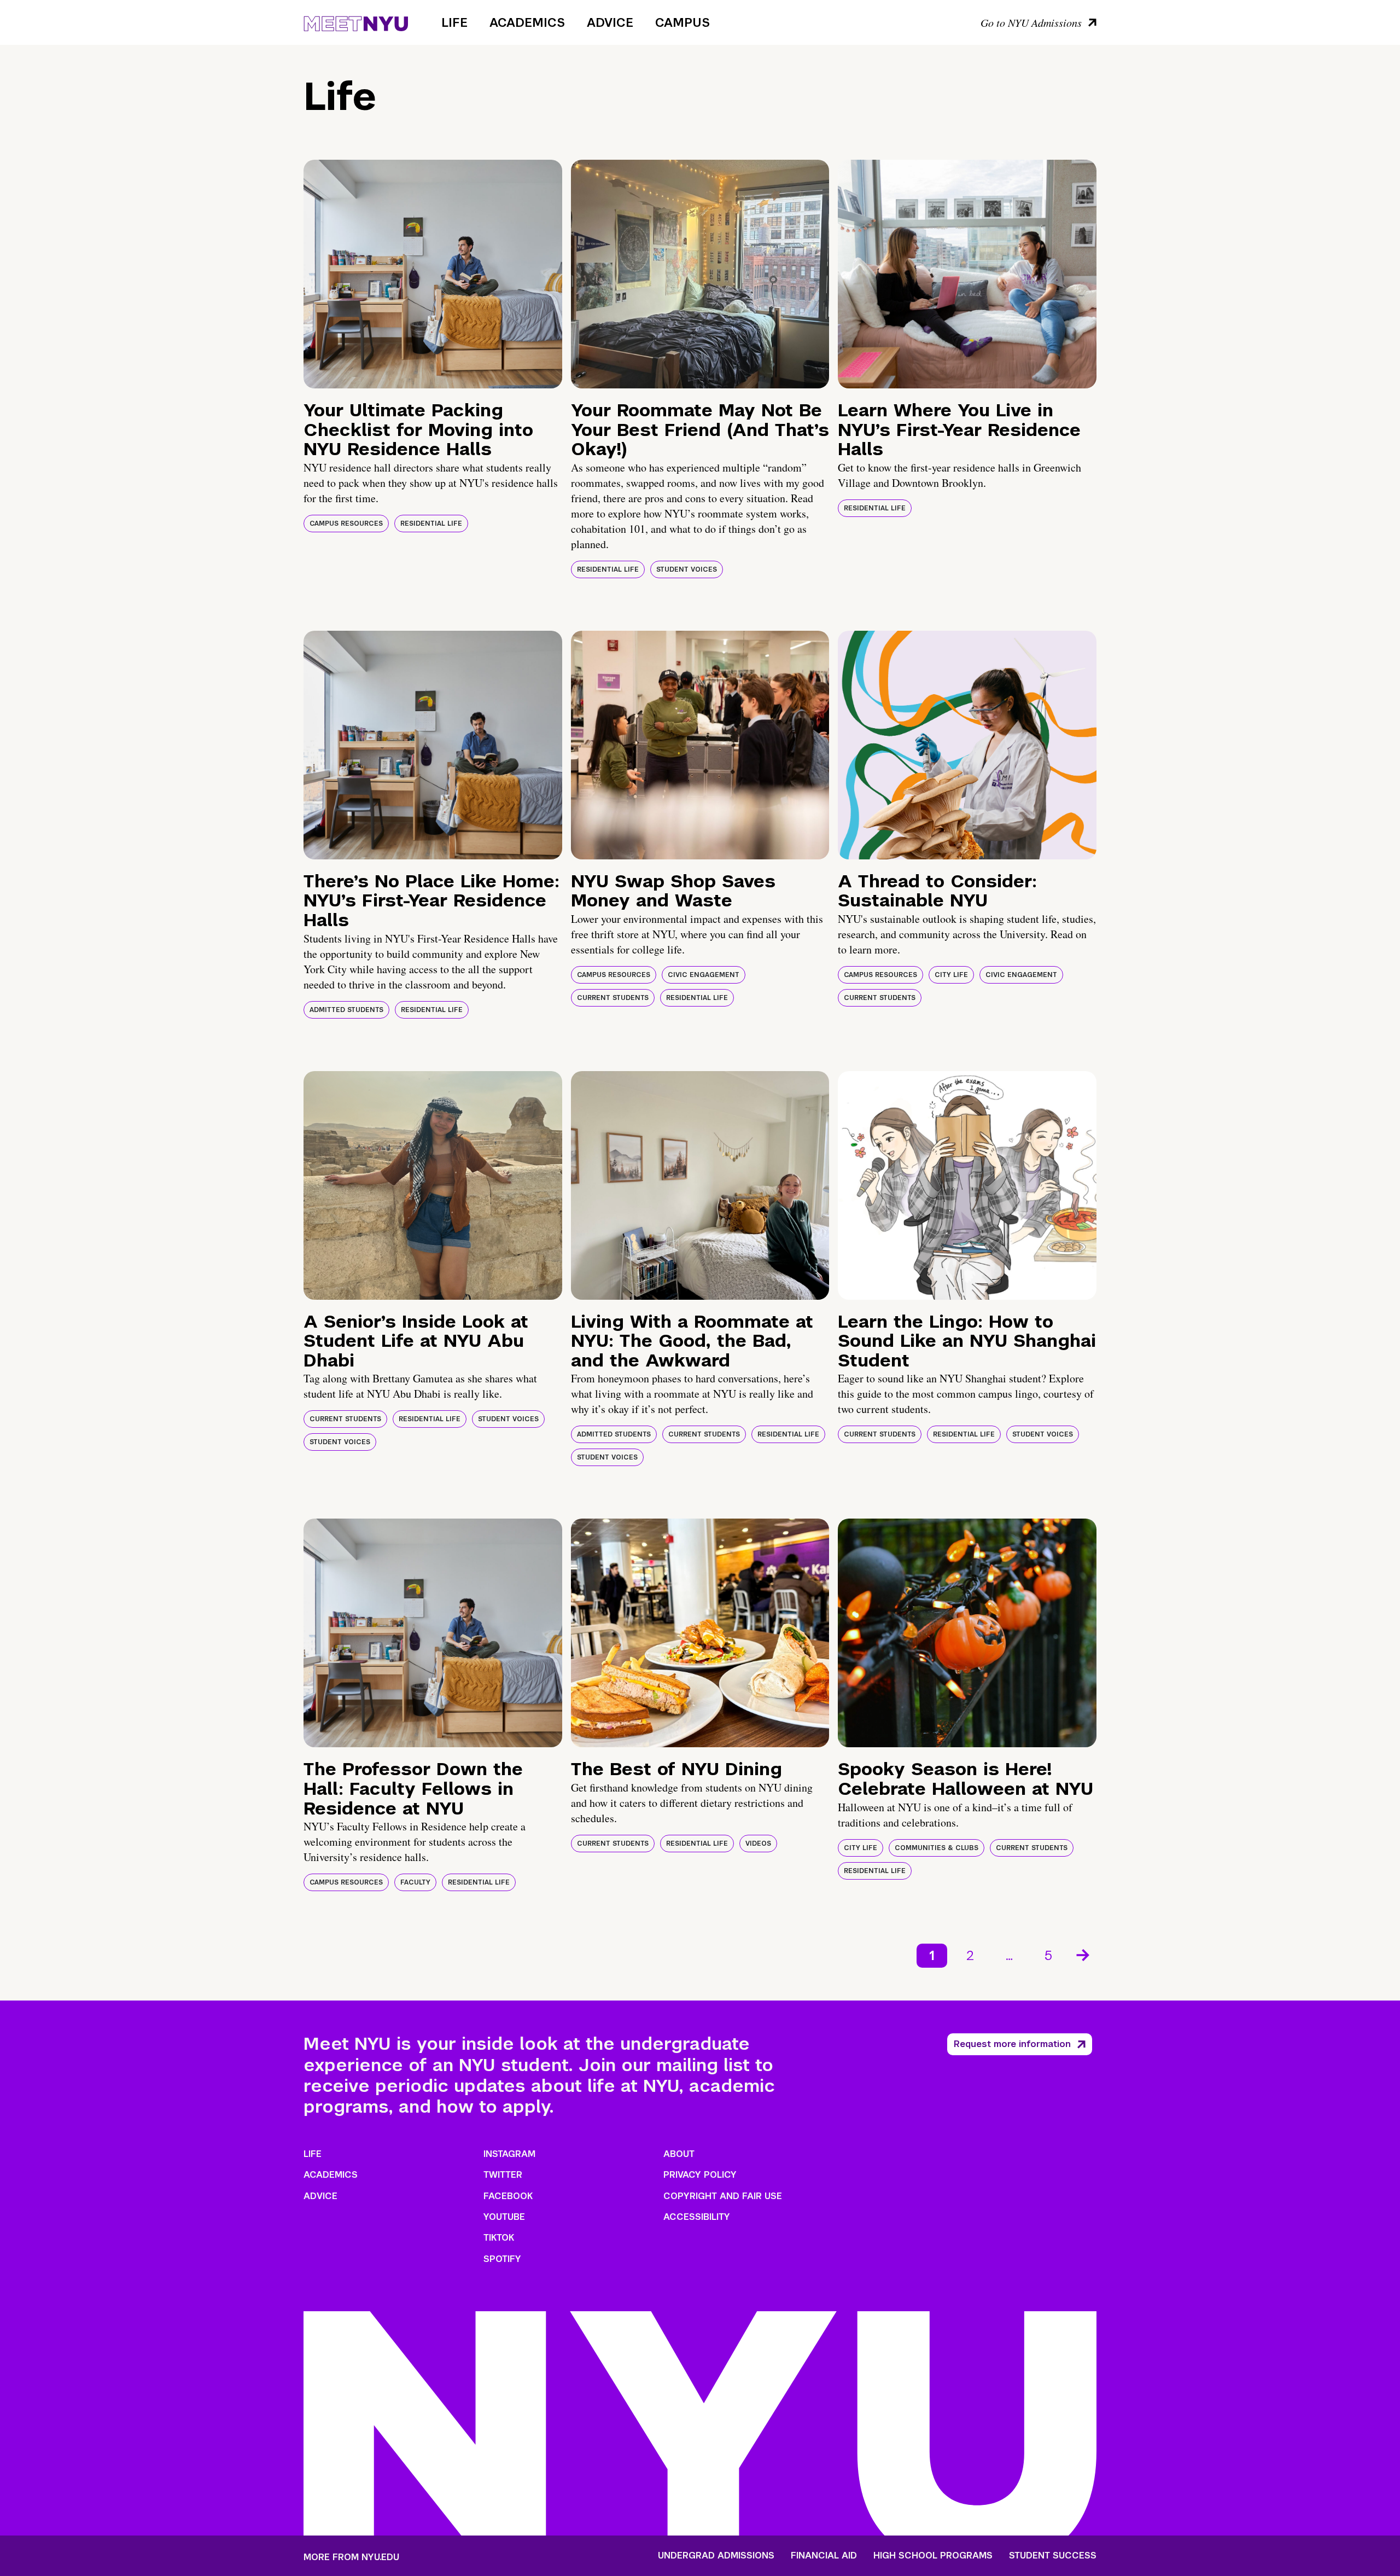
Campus (682, 22)
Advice (610, 22)
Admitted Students (346, 1010)
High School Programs (933, 2556)
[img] (433, 274)
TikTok (499, 2238)
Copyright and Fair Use (723, 2196)
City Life (951, 975)
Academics (527, 22)
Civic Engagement (704, 975)
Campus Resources (346, 524)
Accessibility (697, 2217)
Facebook (508, 2196)
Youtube (504, 2217)
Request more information (1012, 2044)
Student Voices (687, 569)
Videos (758, 1844)
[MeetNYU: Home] (356, 22)
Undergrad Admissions (716, 2556)
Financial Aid (824, 2556)
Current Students (613, 998)
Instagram (509, 2154)
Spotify (502, 2259)
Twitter (503, 2175)
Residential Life (431, 524)
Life (454, 22)
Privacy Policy (700, 2175)
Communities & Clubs (937, 1848)
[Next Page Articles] (1084, 1954)
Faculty (415, 1882)
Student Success (1053, 2556)
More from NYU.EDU (351, 2557)
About (679, 2154)
